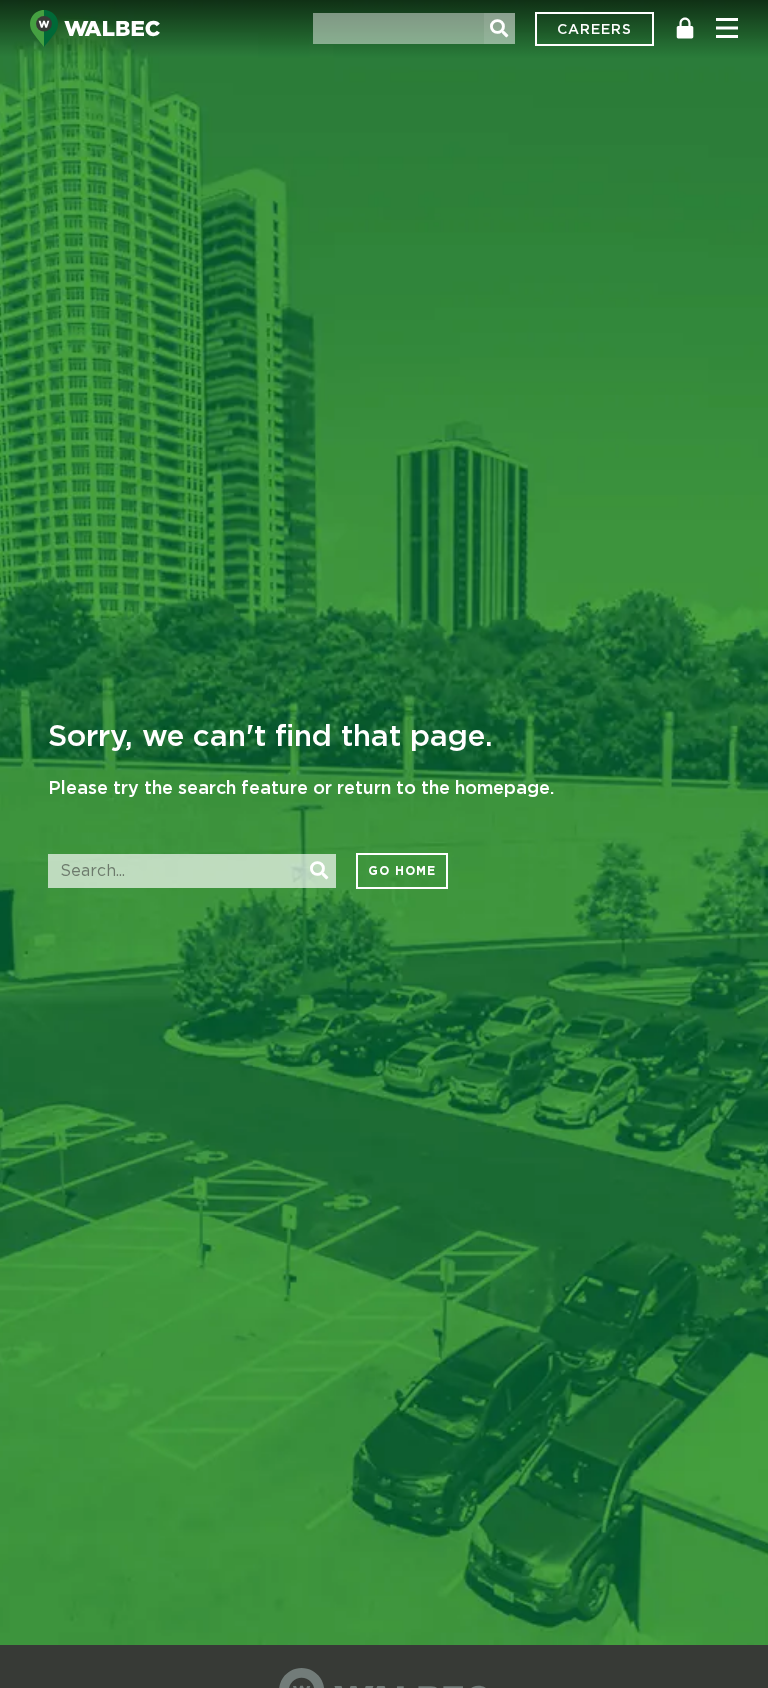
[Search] (499, 28)
